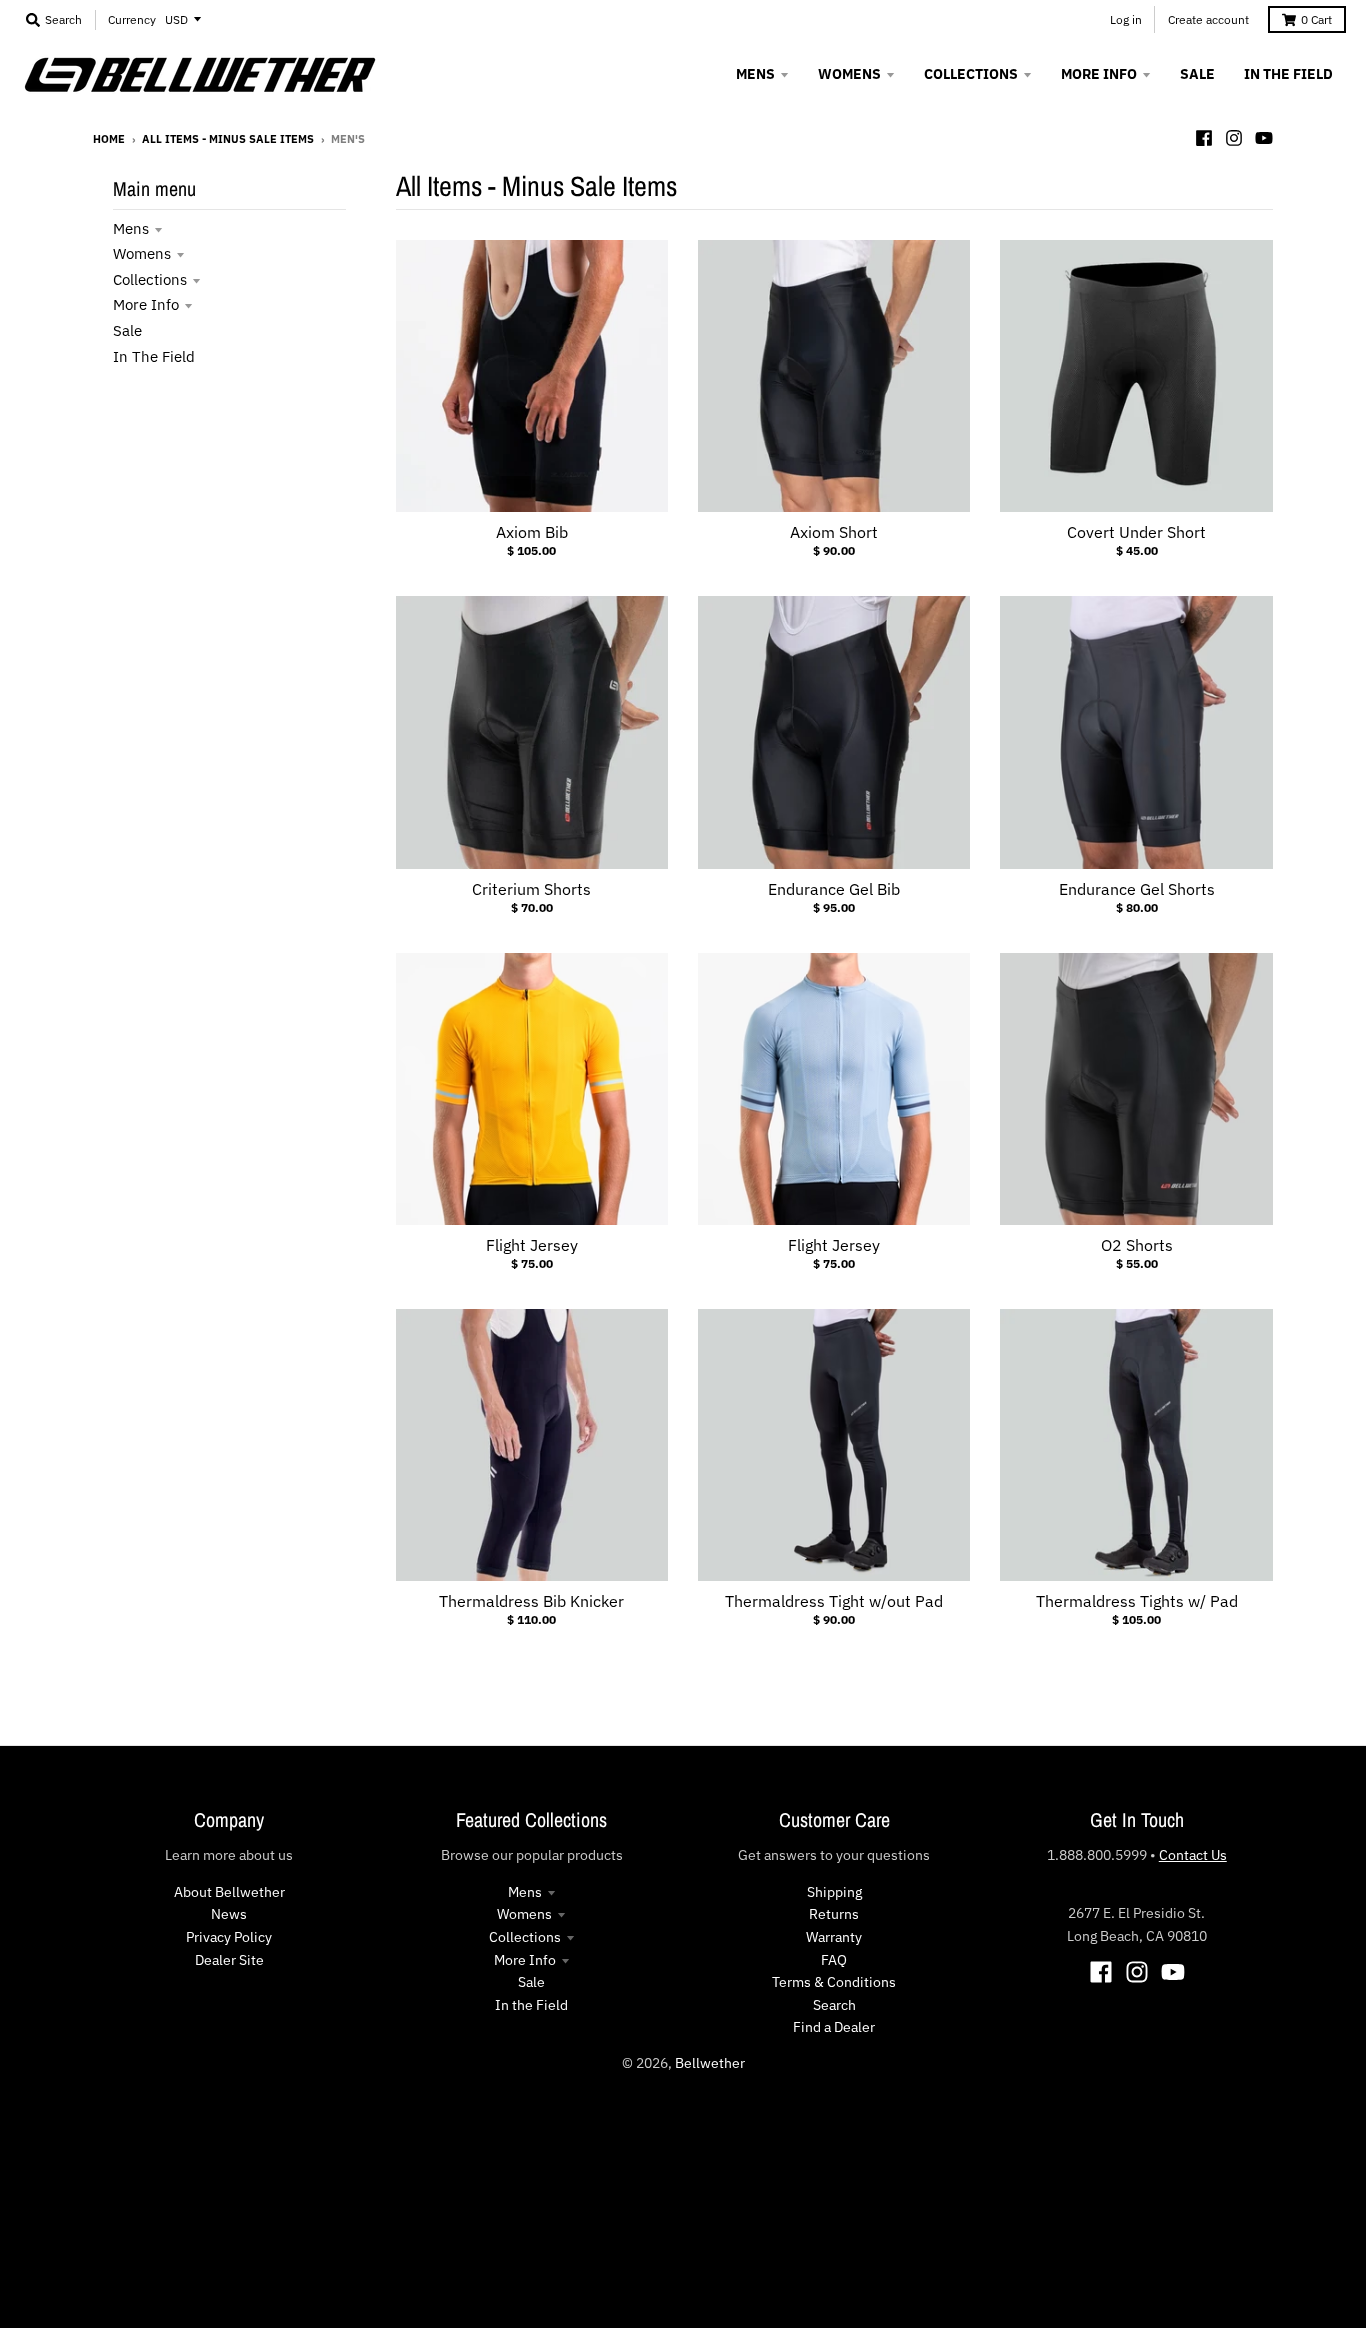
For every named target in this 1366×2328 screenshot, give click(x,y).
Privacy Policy (229, 1937)
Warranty (834, 1937)
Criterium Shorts (531, 889)
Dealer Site (229, 1960)
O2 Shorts (1137, 1245)
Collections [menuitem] (971, 74)
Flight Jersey (532, 1245)
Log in (1126, 19)
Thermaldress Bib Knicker (531, 1601)
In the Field (154, 356)
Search (834, 2005)
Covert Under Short (1136, 532)
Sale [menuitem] (1197, 74)
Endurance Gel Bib (834, 889)
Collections (150, 279)
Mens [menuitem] (755, 74)
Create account (1208, 19)
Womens (142, 253)
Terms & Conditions (834, 1982)
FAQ (834, 1960)
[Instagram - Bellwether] (1234, 138)
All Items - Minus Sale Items (228, 139)
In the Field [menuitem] (1288, 74)
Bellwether (710, 2063)
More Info (146, 304)
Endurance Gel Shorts (1137, 889)
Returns (834, 1914)
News (229, 1914)
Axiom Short (834, 532)
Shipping (834, 1892)
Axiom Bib (532, 532)
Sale (127, 330)
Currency (132, 19)
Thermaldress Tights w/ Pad (1137, 1601)
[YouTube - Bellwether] (1264, 138)
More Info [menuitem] (1099, 74)
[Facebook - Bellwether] (1204, 138)
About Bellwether (229, 1892)
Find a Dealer (834, 2027)
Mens (131, 228)
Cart (1316, 19)
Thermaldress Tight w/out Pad (834, 1601)
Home (109, 139)
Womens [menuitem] (849, 74)
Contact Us (1193, 1855)
